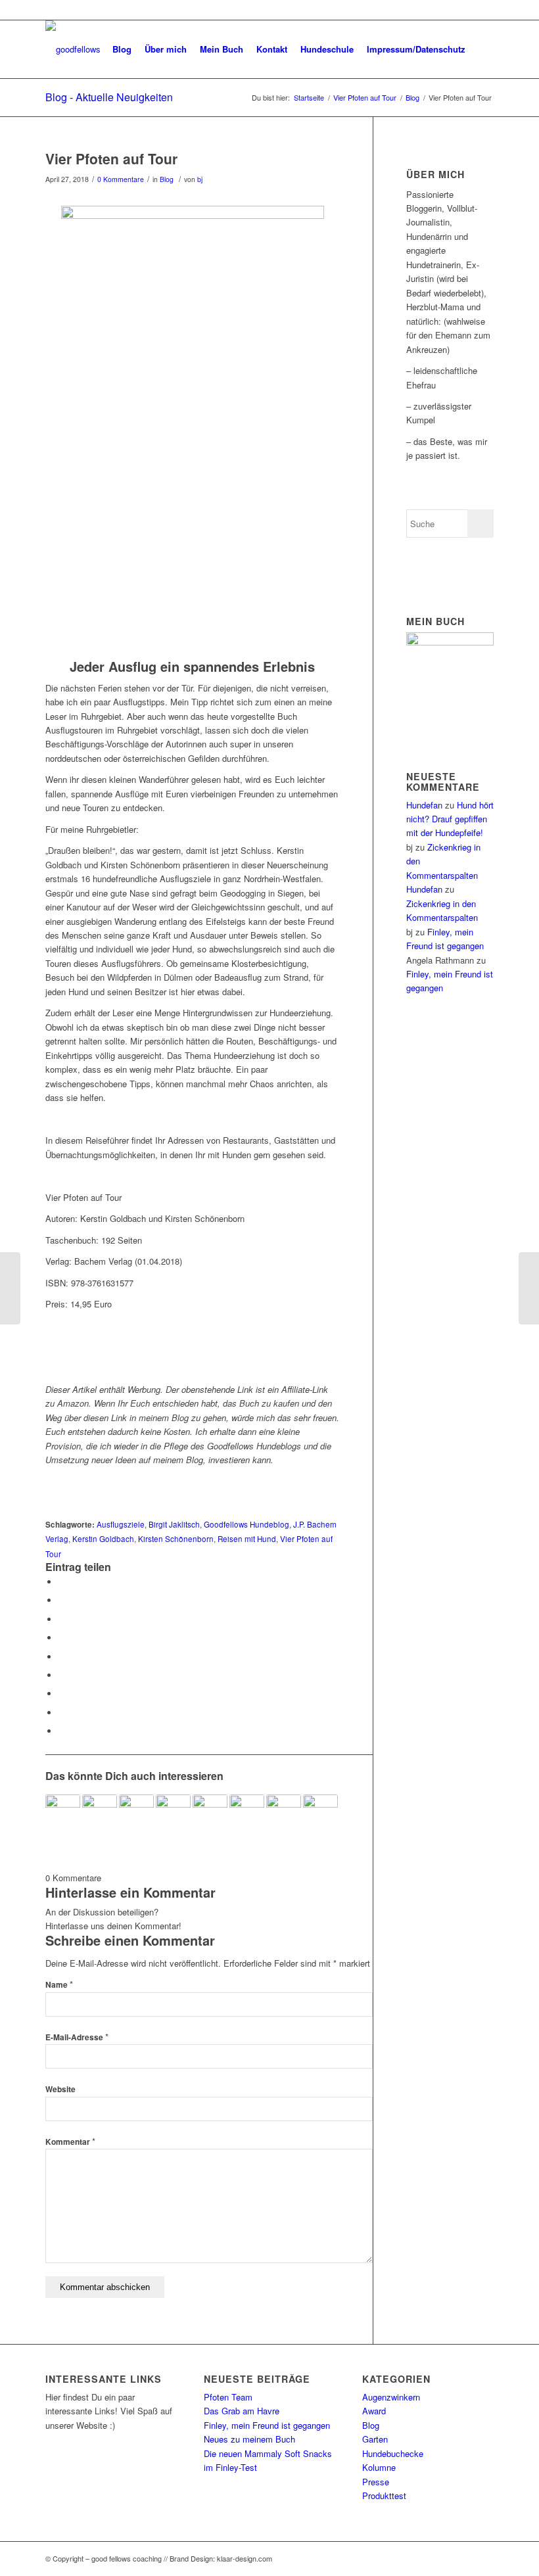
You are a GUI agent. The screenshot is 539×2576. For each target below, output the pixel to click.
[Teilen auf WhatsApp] (62, 1619)
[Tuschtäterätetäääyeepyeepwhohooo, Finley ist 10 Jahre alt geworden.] (100, 1812)
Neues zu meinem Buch (249, 2439)
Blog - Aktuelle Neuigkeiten (109, 97)
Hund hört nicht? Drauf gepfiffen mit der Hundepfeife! (450, 819)
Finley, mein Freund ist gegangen (267, 2425)
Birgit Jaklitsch (174, 1524)
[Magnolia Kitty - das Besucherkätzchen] (136, 1812)
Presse (376, 2482)
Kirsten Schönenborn (176, 1539)
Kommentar (70, 2142)
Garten (375, 2439)
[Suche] (483, 49)
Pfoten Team (228, 2397)
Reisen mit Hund (247, 1539)
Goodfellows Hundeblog (246, 1524)
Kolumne (379, 2467)
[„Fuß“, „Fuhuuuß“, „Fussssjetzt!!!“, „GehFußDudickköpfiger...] (10, 1288)
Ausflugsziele (121, 1524)
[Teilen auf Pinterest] (62, 1638)
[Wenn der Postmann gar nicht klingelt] (63, 1812)
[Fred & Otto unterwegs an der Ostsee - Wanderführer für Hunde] (284, 1812)
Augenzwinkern (391, 2397)
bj (200, 179)
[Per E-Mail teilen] (62, 1731)
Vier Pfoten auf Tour (111, 158)
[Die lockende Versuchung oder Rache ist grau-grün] (320, 1812)
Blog (167, 179)
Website (60, 2089)
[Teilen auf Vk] (62, 1694)
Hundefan (424, 805)
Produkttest (384, 2495)
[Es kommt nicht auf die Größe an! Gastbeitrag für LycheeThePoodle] (529, 1288)
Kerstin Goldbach (103, 1539)
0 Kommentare (121, 179)
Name (59, 1985)
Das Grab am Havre (242, 2411)
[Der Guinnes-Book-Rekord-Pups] (210, 1812)
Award (374, 2411)
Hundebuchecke (393, 2453)
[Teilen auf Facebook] (62, 1582)
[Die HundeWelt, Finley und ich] (173, 1812)
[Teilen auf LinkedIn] (62, 1657)
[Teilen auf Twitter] (62, 1600)
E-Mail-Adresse (77, 2037)
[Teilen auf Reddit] (62, 1713)
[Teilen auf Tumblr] (62, 1675)
